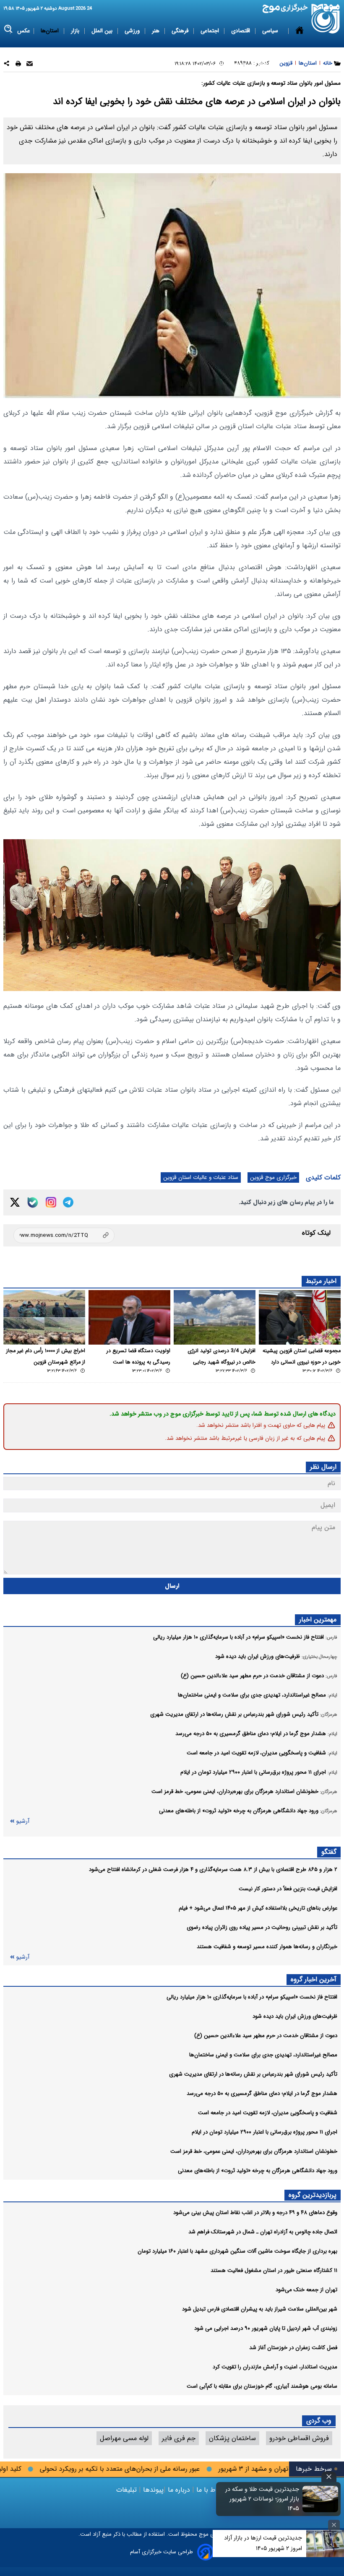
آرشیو (23, 1821)
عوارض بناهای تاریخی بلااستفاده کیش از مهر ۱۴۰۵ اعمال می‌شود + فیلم (258, 1908)
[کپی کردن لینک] (64, 1235)
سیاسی (271, 31)
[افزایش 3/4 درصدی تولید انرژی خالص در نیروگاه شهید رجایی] (215, 1317)
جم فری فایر (179, 2438)
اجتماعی (211, 31)
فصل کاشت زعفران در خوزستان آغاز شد (293, 2348)
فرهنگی (181, 31)
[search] (9, 29)
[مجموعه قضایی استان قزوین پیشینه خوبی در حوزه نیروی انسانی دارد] (300, 1317)
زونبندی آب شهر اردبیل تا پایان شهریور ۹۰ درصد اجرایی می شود (266, 2328)
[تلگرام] (68, 1202)
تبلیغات (128, 2490)
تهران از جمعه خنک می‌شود (306, 2290)
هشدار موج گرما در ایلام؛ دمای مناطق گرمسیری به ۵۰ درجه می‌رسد (262, 2093)
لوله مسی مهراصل (124, 2438)
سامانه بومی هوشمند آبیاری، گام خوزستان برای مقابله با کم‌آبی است (262, 2386)
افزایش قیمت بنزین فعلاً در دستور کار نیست (288, 1889)
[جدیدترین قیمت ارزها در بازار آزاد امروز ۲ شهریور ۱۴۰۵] (325, 2543)
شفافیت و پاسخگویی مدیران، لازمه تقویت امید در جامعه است (268, 2113)
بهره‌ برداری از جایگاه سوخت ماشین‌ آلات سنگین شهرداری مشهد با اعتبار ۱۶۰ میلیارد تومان (237, 2251)
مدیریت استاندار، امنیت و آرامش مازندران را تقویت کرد (275, 2367)
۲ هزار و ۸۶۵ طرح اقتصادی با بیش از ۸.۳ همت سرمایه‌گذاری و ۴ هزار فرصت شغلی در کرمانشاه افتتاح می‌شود (213, 1870)
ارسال (172, 1586)
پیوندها (152, 2490)
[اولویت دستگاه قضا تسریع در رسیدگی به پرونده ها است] (129, 1317)
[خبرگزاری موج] (326, 19)
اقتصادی (241, 31)
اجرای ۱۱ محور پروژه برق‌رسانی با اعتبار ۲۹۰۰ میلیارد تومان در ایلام (265, 2132)
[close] (329, 2477)
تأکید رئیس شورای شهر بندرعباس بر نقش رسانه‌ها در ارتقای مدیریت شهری (253, 2074)
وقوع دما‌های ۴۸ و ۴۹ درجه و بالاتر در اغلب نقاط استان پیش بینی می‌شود (255, 2213)
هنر (156, 31)
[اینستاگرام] (51, 1202)
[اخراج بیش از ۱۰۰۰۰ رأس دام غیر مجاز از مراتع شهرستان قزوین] (44, 1317)
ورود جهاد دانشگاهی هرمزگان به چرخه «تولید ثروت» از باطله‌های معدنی (258, 2171)
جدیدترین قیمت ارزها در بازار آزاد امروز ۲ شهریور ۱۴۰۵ (263, 2543)
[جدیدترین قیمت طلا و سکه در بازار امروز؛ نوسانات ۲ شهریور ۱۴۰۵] (321, 2499)
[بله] (33, 1202)
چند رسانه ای (265, 64)
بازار (76, 31)
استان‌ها (51, 31)
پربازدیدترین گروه (313, 2195)
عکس (24, 31)
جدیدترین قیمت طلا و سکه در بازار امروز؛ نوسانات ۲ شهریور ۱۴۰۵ (262, 2499)
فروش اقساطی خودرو (299, 2438)
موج (203, 2534)
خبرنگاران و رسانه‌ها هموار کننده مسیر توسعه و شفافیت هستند (267, 1947)
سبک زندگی (226, 64)
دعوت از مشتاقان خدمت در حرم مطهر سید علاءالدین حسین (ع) (266, 2036)
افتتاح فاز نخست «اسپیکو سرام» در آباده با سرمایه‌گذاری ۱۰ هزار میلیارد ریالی (252, 1997)
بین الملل (103, 31)
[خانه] (300, 47)
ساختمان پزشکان (232, 2438)
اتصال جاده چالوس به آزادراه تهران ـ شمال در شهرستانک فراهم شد (263, 2232)
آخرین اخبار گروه (314, 1979)
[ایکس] (15, 1202)
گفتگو (329, 1852)
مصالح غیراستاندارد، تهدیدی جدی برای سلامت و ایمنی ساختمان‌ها (263, 2055)
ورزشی (133, 31)
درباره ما (179, 2490)
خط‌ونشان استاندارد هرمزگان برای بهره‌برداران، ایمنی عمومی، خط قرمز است (254, 2151)
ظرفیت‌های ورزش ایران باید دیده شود (295, 2016)
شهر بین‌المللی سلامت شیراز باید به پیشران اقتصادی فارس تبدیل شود (260, 2309)
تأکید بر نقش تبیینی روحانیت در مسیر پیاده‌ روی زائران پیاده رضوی (262, 1927)
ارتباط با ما (211, 2490)
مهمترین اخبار (318, 1620)
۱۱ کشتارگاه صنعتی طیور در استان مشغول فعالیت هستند (274, 2270)
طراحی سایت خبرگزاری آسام (162, 2552)
